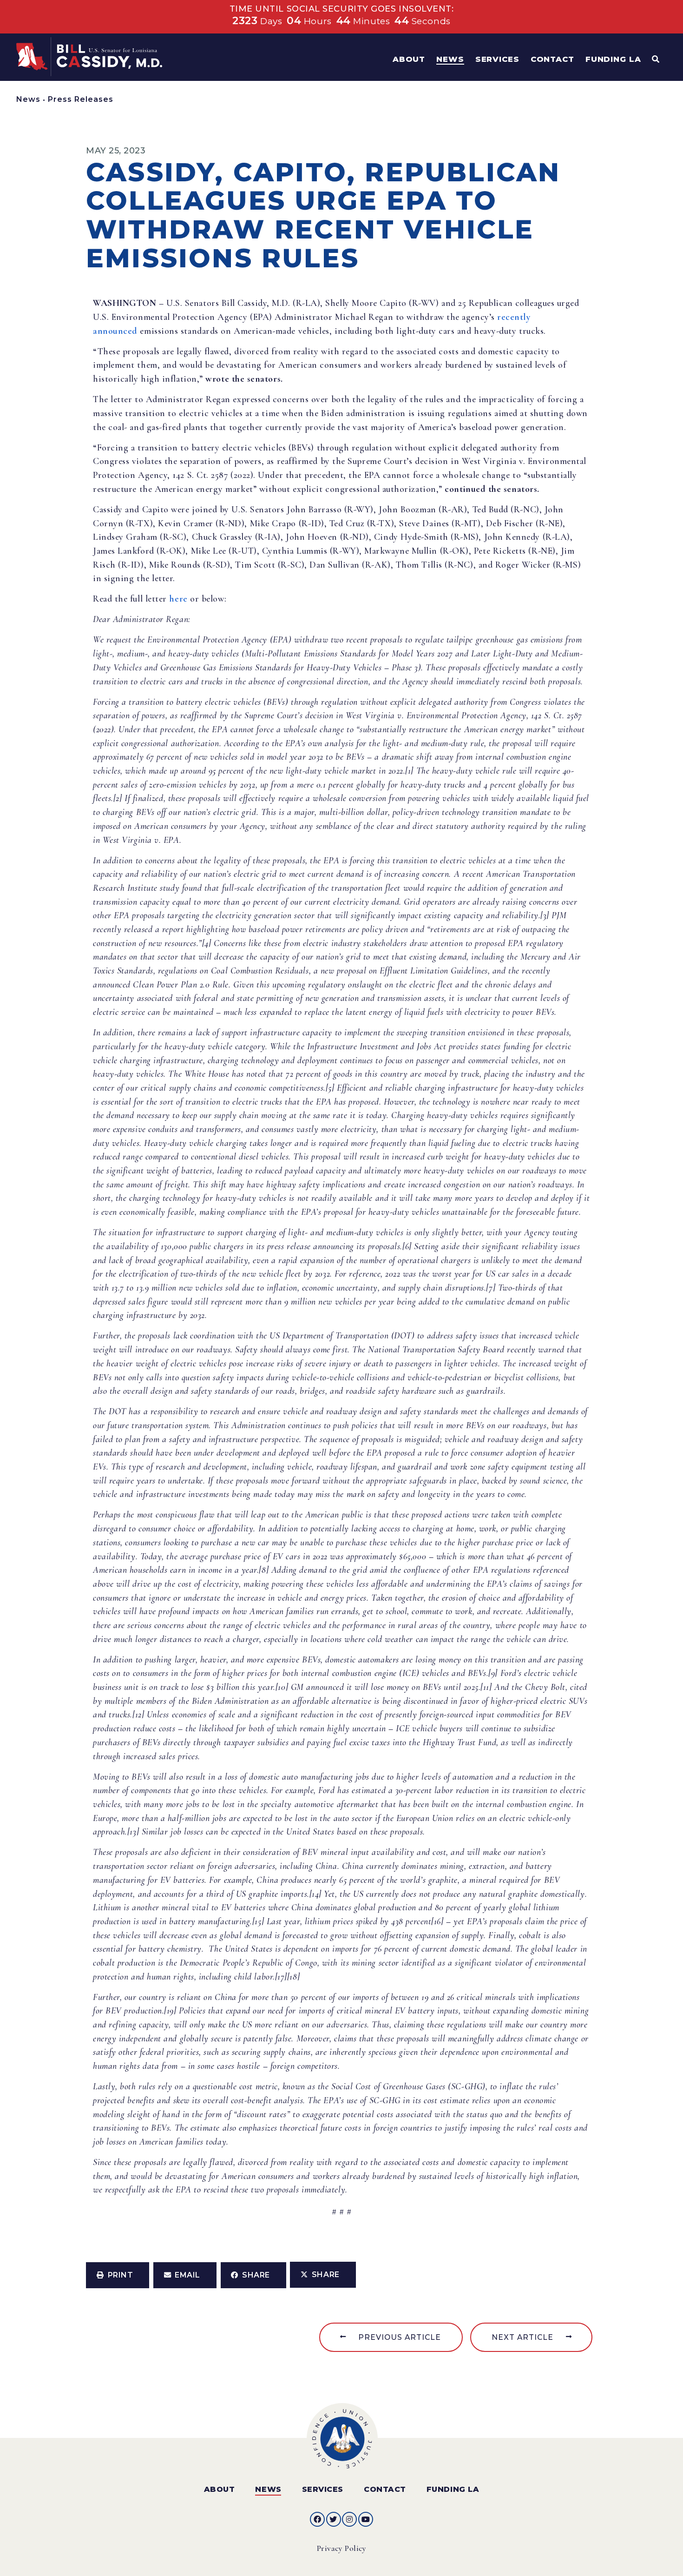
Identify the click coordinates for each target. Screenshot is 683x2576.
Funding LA (453, 2489)
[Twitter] (334, 2519)
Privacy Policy (342, 2548)
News (28, 99)
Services (323, 2489)
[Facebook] (317, 2519)
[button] (118, 2275)
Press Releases (81, 99)
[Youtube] (366, 2519)
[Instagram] (349, 2519)
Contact (385, 2489)
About (220, 2489)
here (178, 599)
